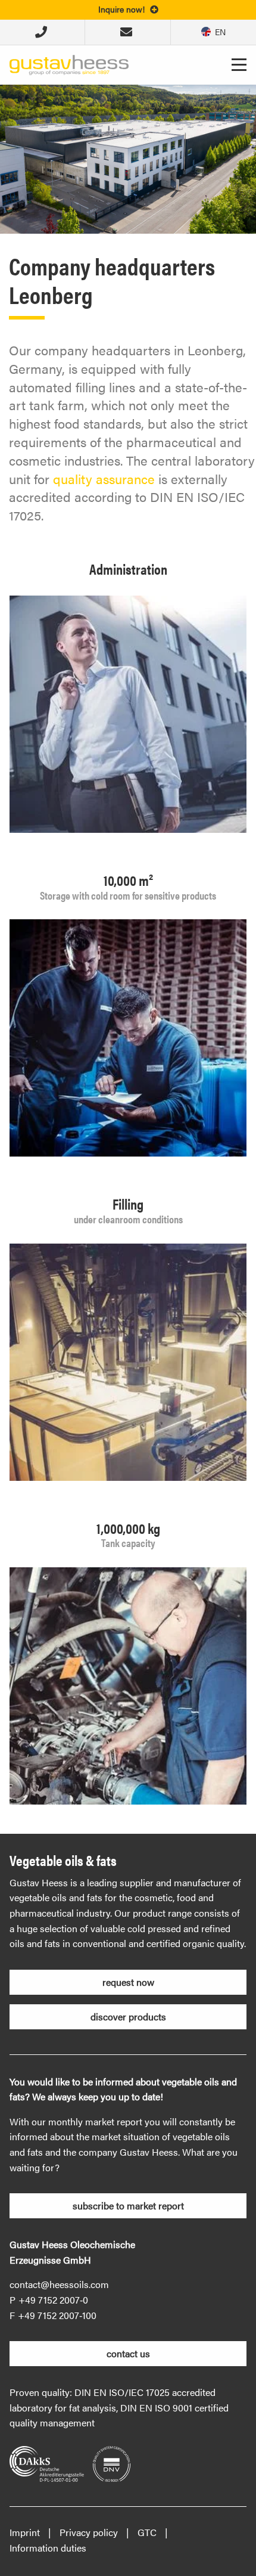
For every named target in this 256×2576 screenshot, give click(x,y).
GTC (147, 2532)
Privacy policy (89, 2532)
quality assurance (104, 478)
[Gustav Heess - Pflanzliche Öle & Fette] (69, 63)
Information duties (48, 2548)
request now (128, 1982)
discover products (128, 2017)
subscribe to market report (128, 2205)
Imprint (25, 2532)
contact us (128, 2353)
